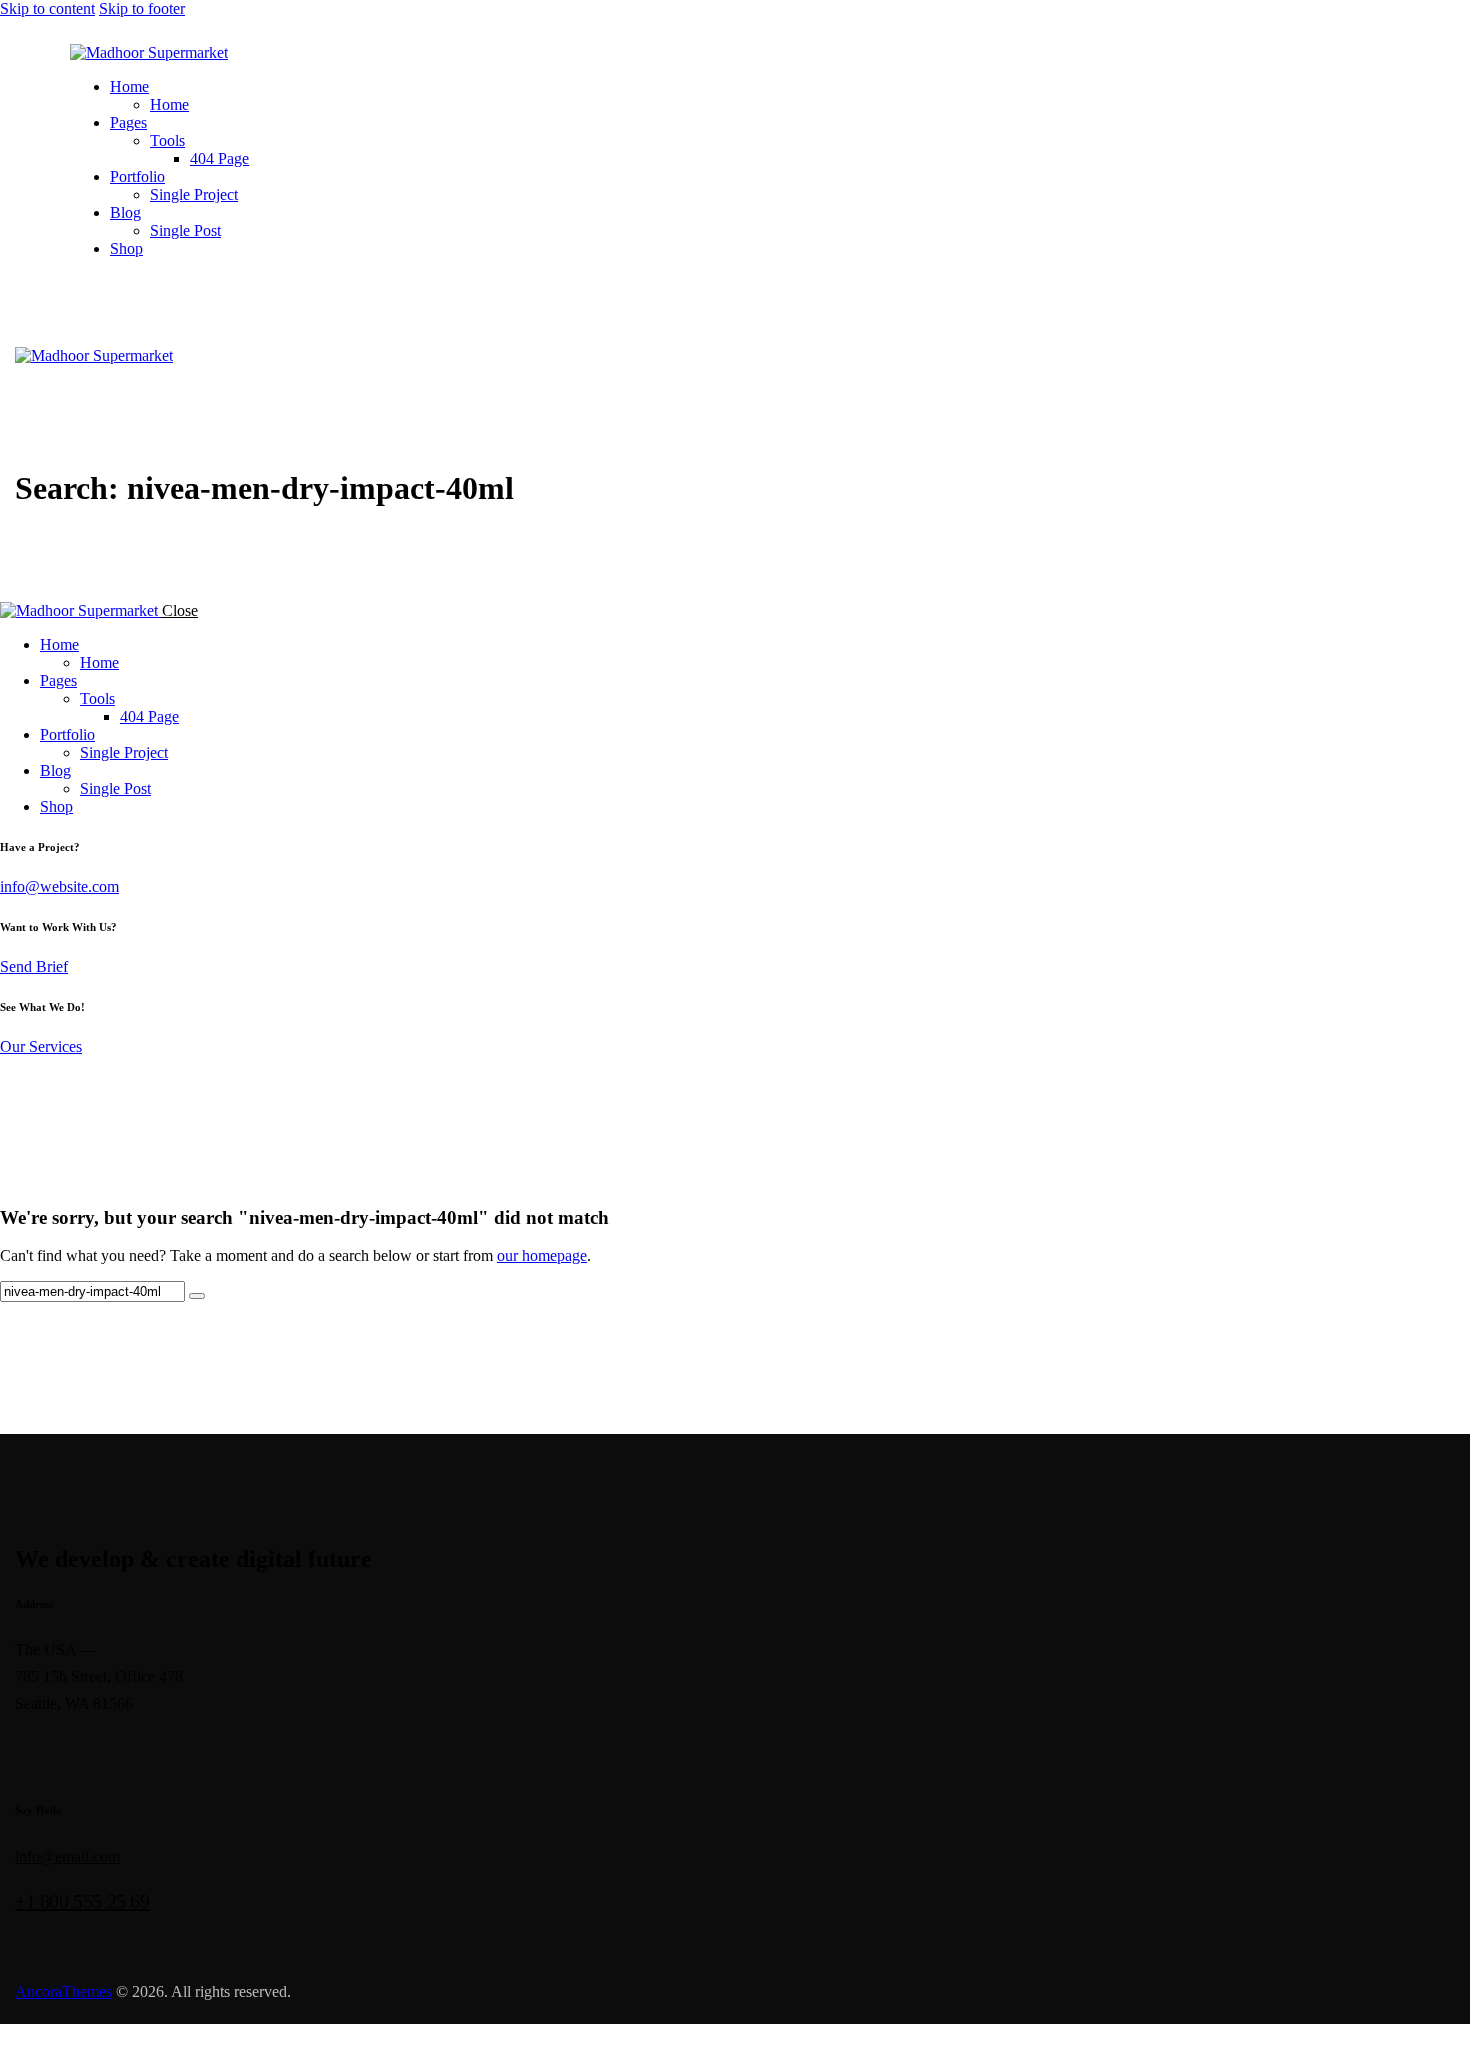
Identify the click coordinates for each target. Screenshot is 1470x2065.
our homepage (542, 1255)
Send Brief (34, 966)
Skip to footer (142, 8)
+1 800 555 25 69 (82, 1901)
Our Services (41, 1046)
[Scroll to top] (4, 2043)
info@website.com (59, 886)
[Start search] (197, 1296)
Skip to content (47, 8)
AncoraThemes (63, 1991)
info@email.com (67, 1856)
